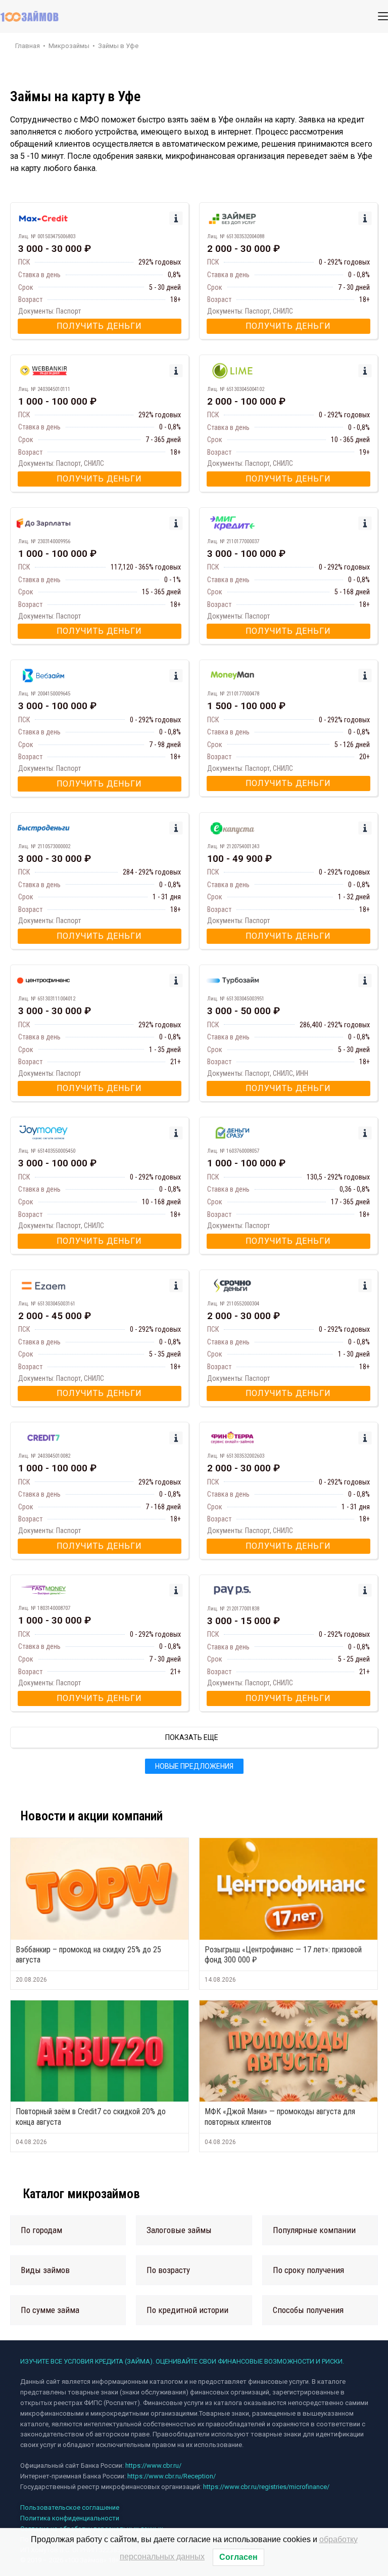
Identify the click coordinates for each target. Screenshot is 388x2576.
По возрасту (168, 2270)
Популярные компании (314, 2230)
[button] (68, 2230)
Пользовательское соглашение (70, 2507)
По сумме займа (50, 2310)
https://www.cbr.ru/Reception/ (172, 2476)
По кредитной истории (187, 2310)
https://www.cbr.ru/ (153, 2465)
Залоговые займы (179, 2230)
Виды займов (45, 2270)
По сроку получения (308, 2270)
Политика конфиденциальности (70, 2518)
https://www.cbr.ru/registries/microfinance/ (266, 2487)
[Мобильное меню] (383, 16)
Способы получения (308, 2310)
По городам (41, 2230)
